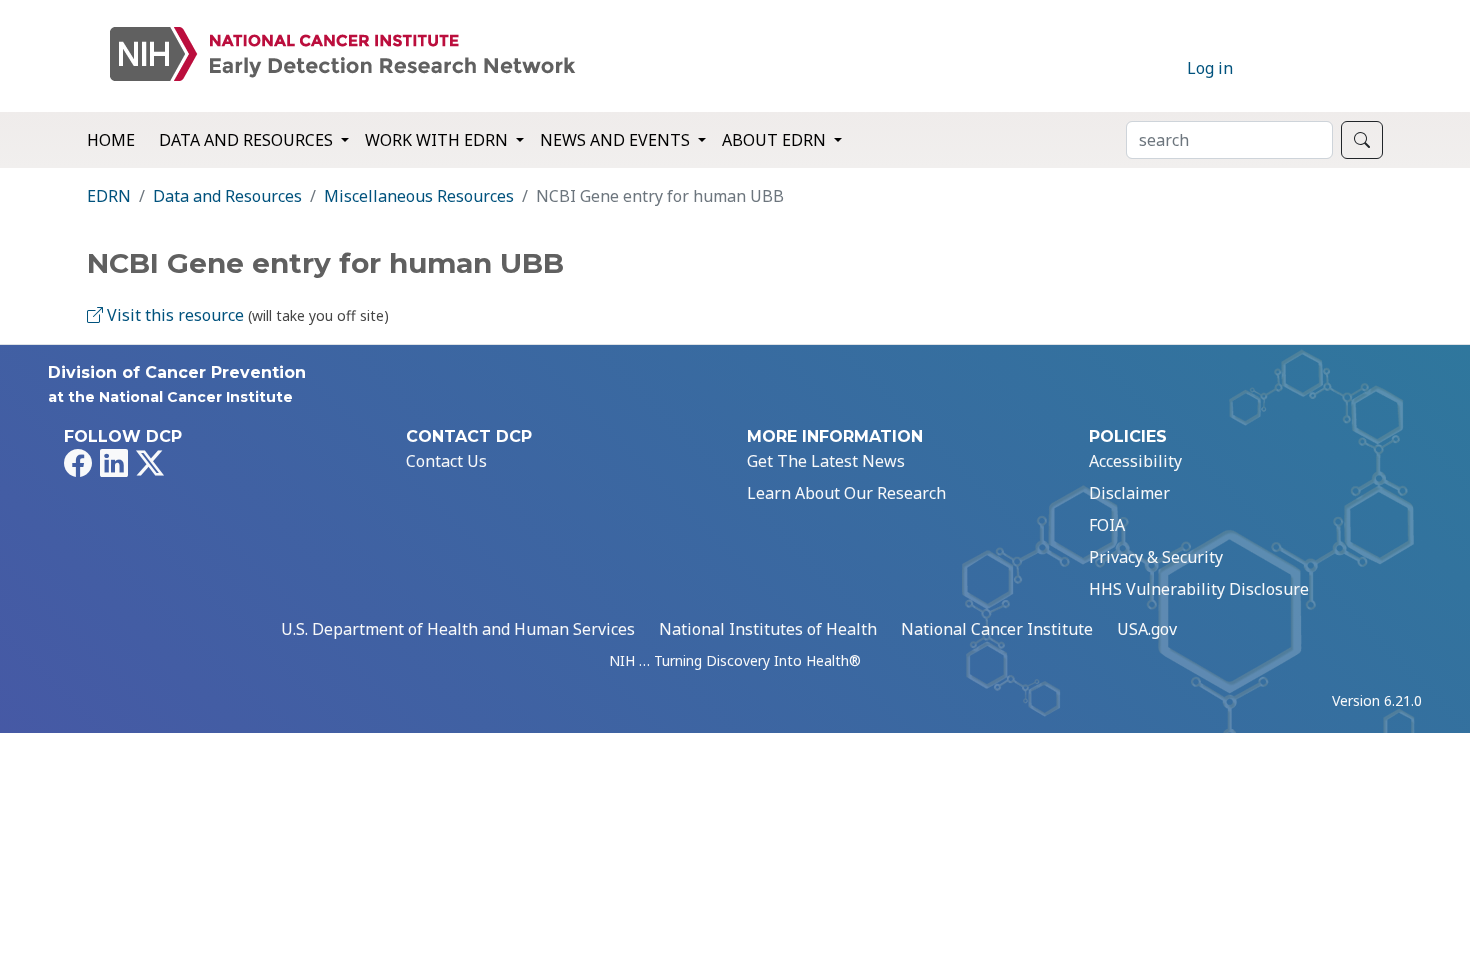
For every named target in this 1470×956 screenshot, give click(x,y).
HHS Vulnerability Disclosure (1199, 589)
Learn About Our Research (846, 493)
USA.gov (1147, 629)
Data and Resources (227, 196)
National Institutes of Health (768, 629)
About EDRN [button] (776, 140)
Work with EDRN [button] (438, 140)
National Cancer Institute (997, 629)
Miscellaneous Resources (419, 196)
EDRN (109, 196)
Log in (1210, 68)
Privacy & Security (1156, 557)
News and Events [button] (617, 140)
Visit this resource (173, 315)
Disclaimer (1129, 493)
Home (111, 140)
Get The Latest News (826, 461)
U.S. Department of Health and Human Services (458, 629)
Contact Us (446, 461)
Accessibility (1135, 461)
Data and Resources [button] (248, 140)
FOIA (1107, 525)
